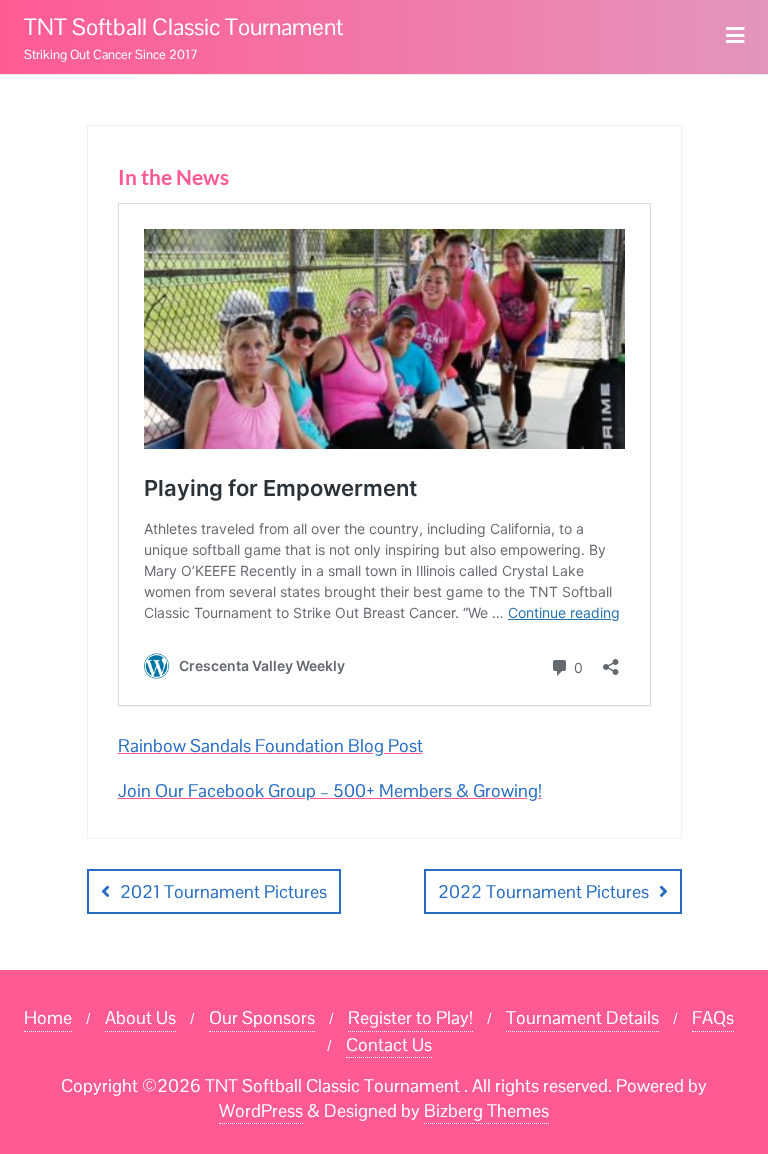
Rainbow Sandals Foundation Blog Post (270, 745)
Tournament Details (582, 1017)
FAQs (713, 1017)
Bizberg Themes (486, 1110)
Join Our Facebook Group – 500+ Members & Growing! (330, 790)
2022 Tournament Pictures (543, 891)
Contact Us (389, 1044)
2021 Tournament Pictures (223, 891)
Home (48, 1017)
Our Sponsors (262, 1017)
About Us (140, 1017)
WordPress (261, 1110)
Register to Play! (410, 1017)
